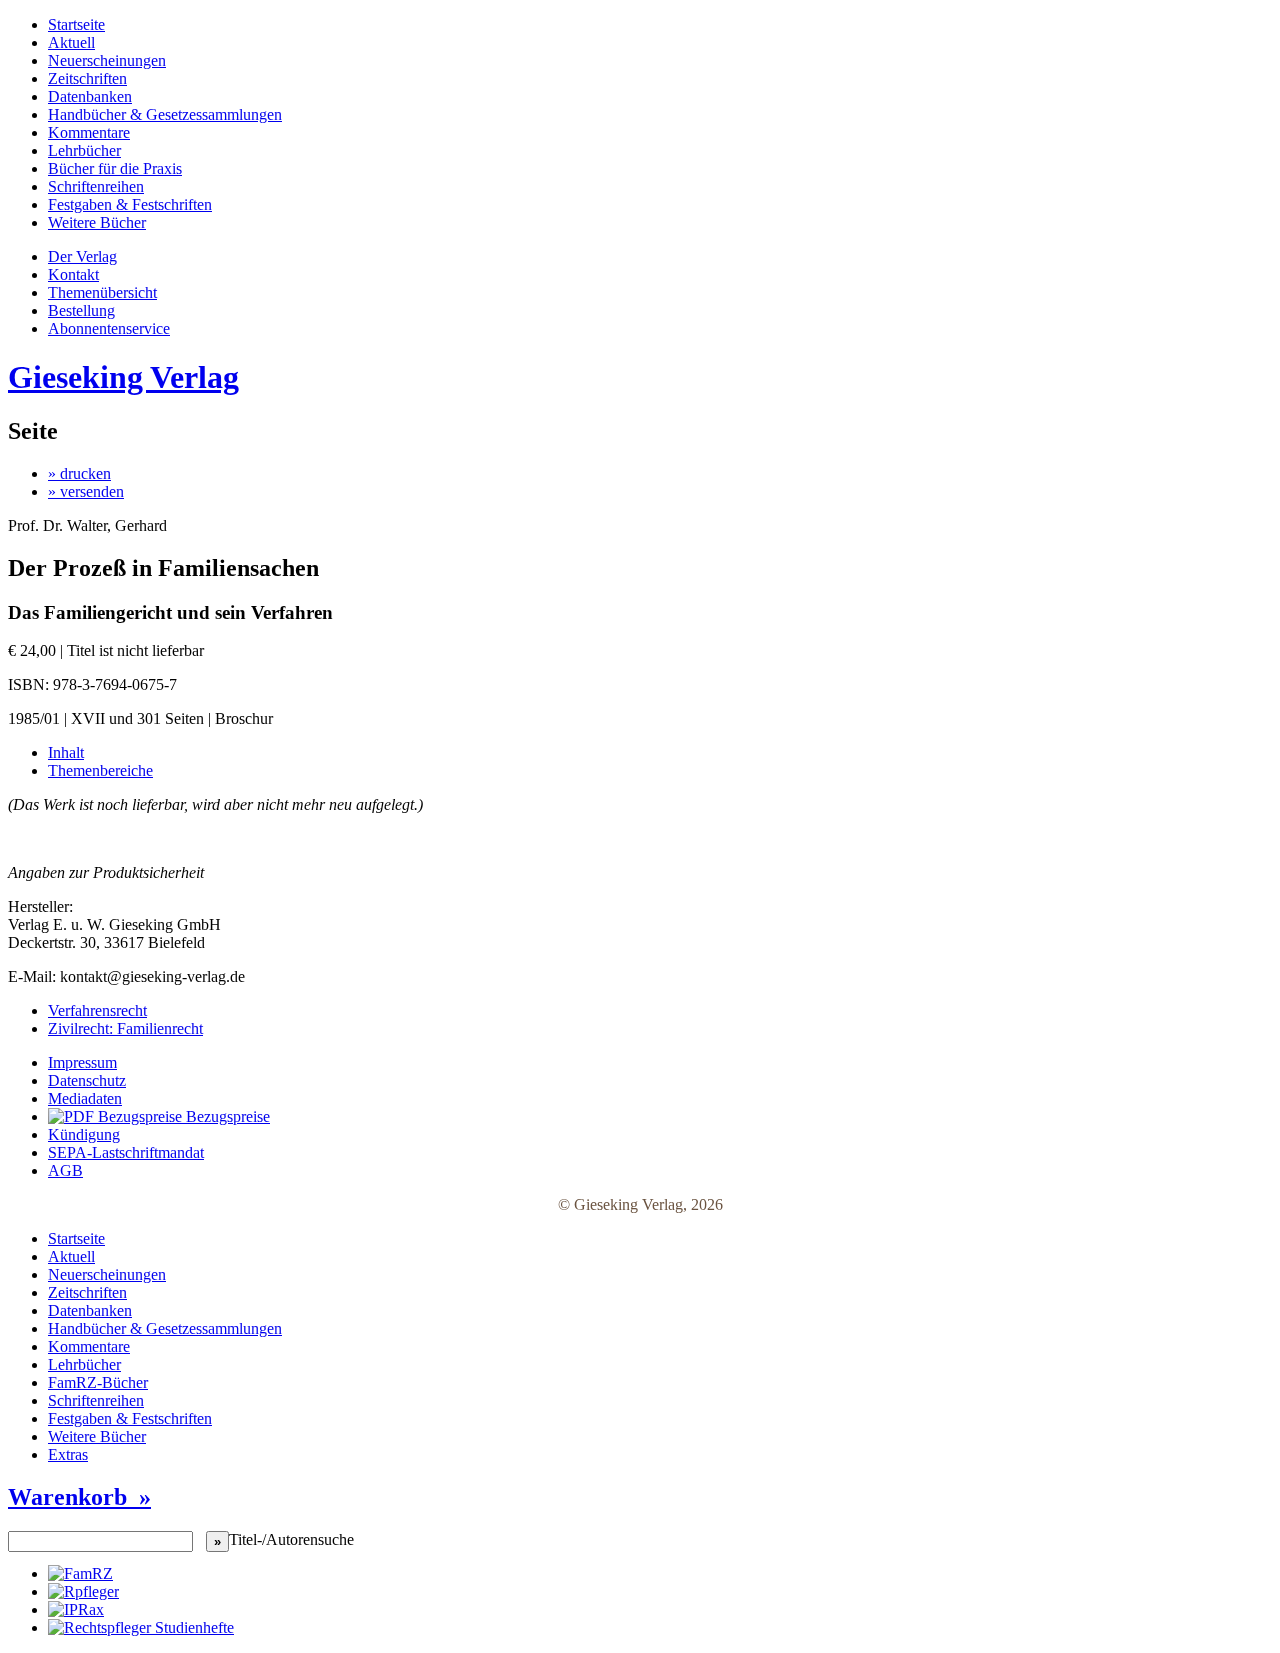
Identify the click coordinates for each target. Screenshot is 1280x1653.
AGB (65, 1170)
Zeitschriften (87, 78)
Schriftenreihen (96, 186)
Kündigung (84, 1134)
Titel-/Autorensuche (291, 1539)
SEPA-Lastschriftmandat (126, 1152)
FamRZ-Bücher (98, 1382)
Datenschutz (87, 1080)
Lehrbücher (84, 150)
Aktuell (71, 42)
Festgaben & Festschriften (130, 204)
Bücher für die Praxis (115, 168)
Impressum (82, 1062)
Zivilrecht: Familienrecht (125, 1028)
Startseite (76, 24)
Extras (68, 1454)
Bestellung (81, 310)
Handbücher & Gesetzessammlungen (165, 114)
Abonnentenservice (109, 328)
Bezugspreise (226, 1116)
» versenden (86, 491)
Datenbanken (90, 96)
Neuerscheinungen (107, 60)
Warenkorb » (79, 1497)
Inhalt (66, 752)
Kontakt (73, 274)
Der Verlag (82, 256)
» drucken (79, 473)
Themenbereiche (100, 770)
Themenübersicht (102, 292)
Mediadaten (85, 1098)
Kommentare (89, 132)
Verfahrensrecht (97, 1010)
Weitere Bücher (97, 222)
